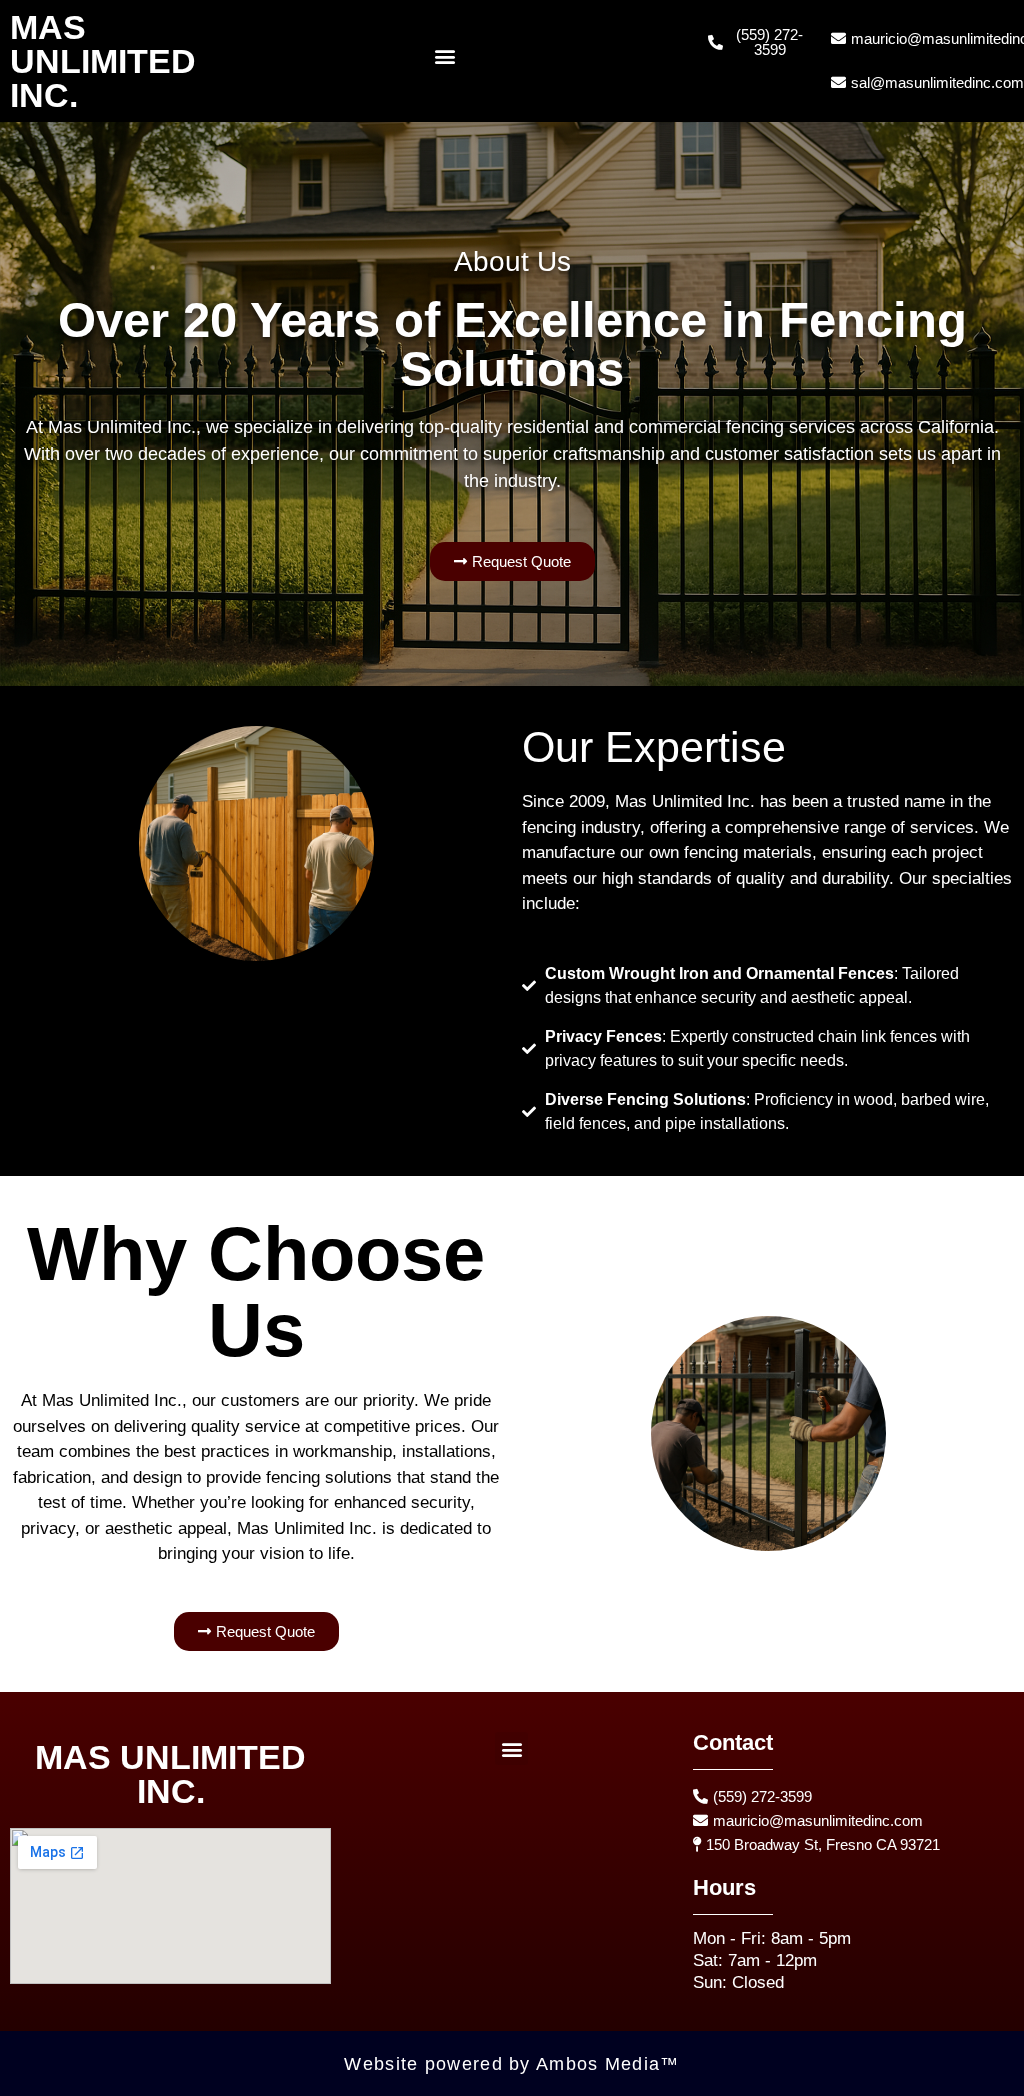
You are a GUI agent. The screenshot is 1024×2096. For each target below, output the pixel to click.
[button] (445, 56)
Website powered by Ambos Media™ (511, 2064)
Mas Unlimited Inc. (103, 61)
